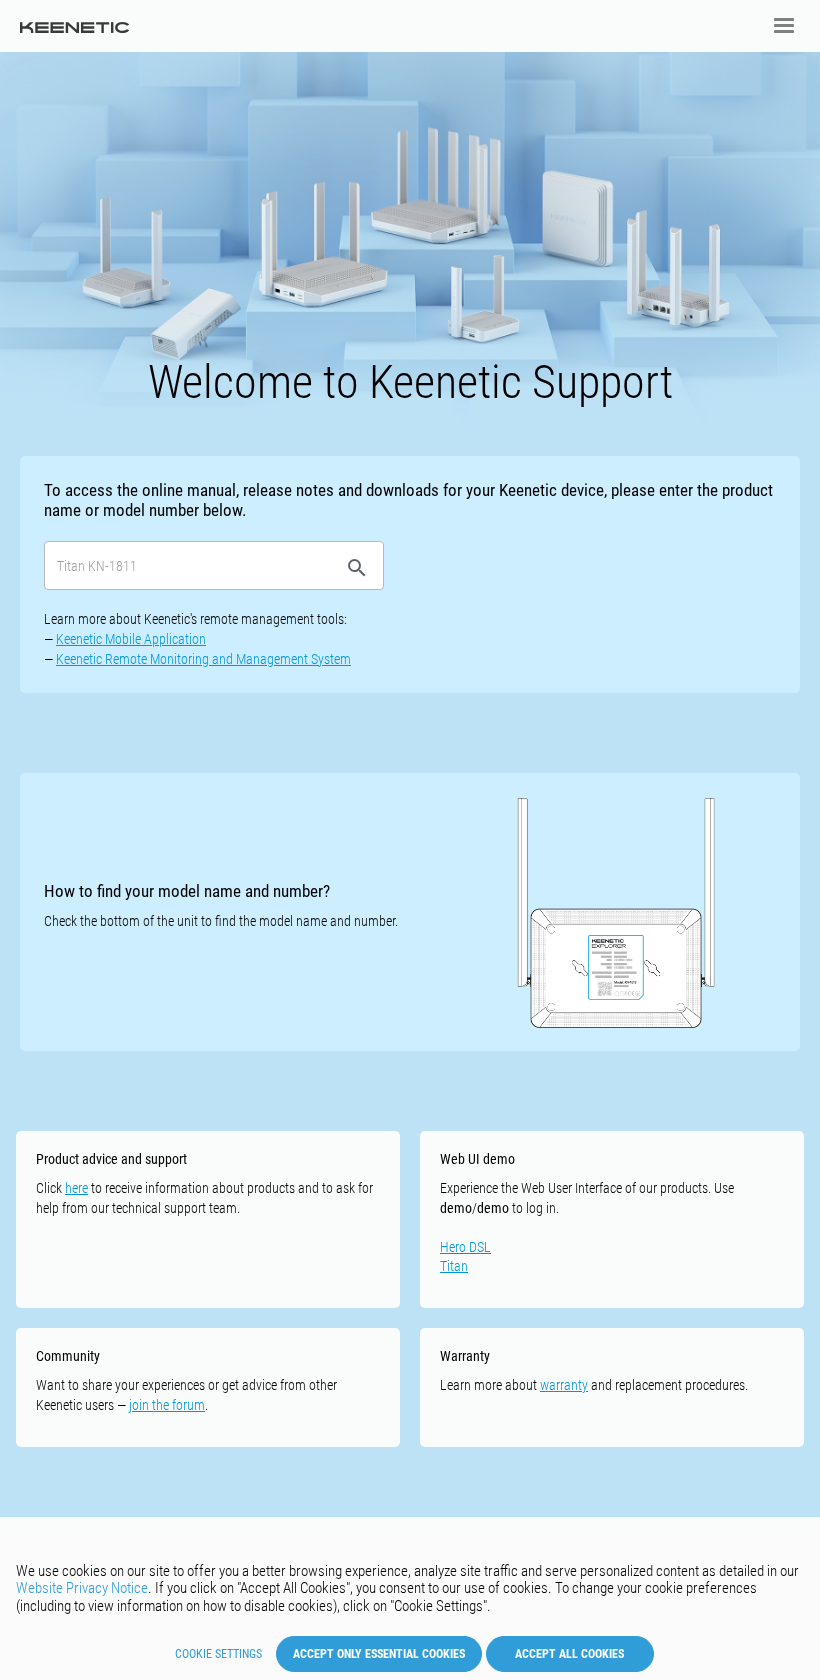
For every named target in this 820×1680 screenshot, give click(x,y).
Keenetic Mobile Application (131, 639)
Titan (454, 1266)
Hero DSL (465, 1247)
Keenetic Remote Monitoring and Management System (203, 659)
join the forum (167, 1405)
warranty (564, 1385)
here (76, 1188)
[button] (784, 26)
